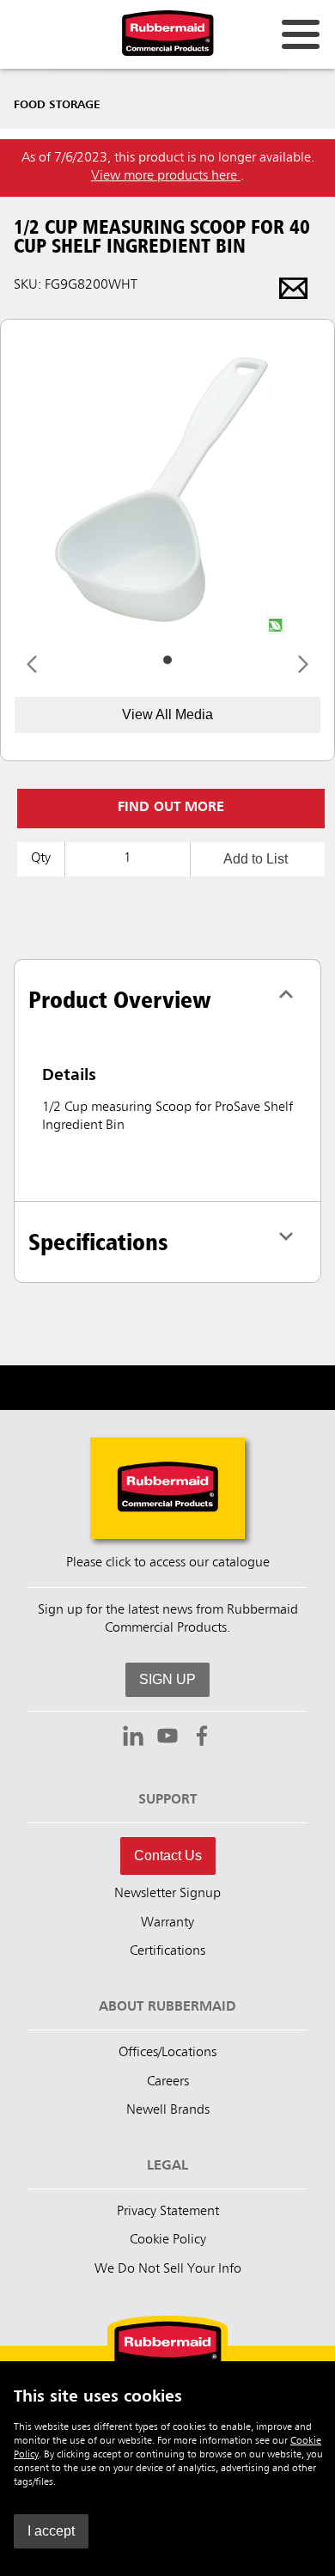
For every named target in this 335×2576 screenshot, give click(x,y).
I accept (51, 2531)
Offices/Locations (167, 2053)
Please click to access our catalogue (168, 1563)
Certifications (167, 1951)
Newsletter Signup (167, 1894)
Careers (168, 2082)
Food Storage (57, 105)
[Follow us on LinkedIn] (133, 1738)
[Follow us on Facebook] (202, 1738)
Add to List (256, 859)
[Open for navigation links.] (301, 34)
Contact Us (168, 1856)
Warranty (167, 1923)
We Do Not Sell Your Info (168, 2269)
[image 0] (167, 660)
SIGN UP (167, 1679)
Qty (41, 858)
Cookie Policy (168, 2240)
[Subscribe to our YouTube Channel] (167, 1738)
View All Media (167, 714)
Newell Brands (168, 2110)
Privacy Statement (168, 2212)
